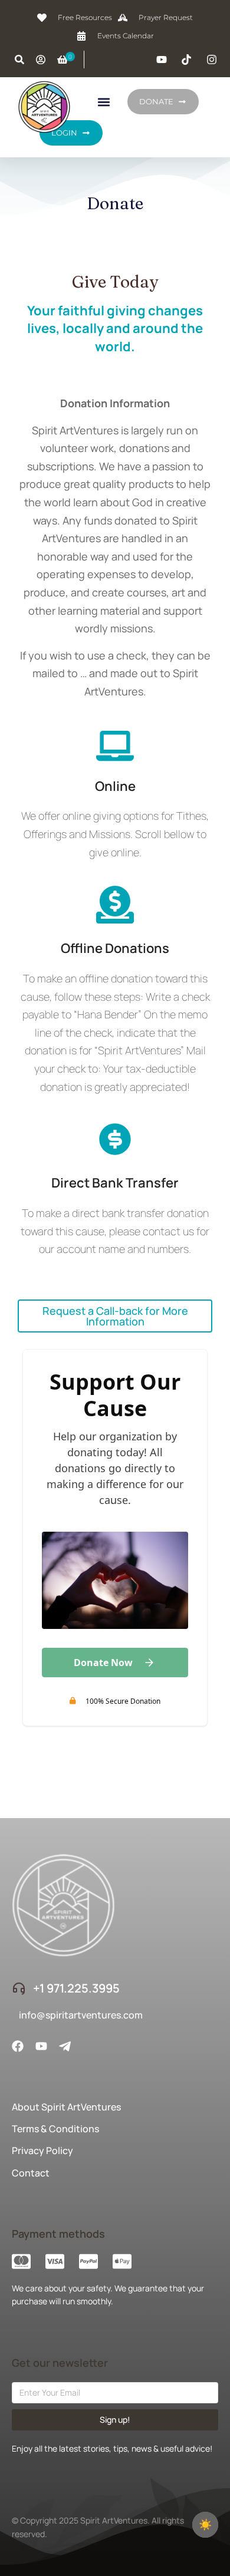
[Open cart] (63, 60)
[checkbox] (205, 2525)
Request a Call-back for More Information (115, 1316)
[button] (103, 102)
